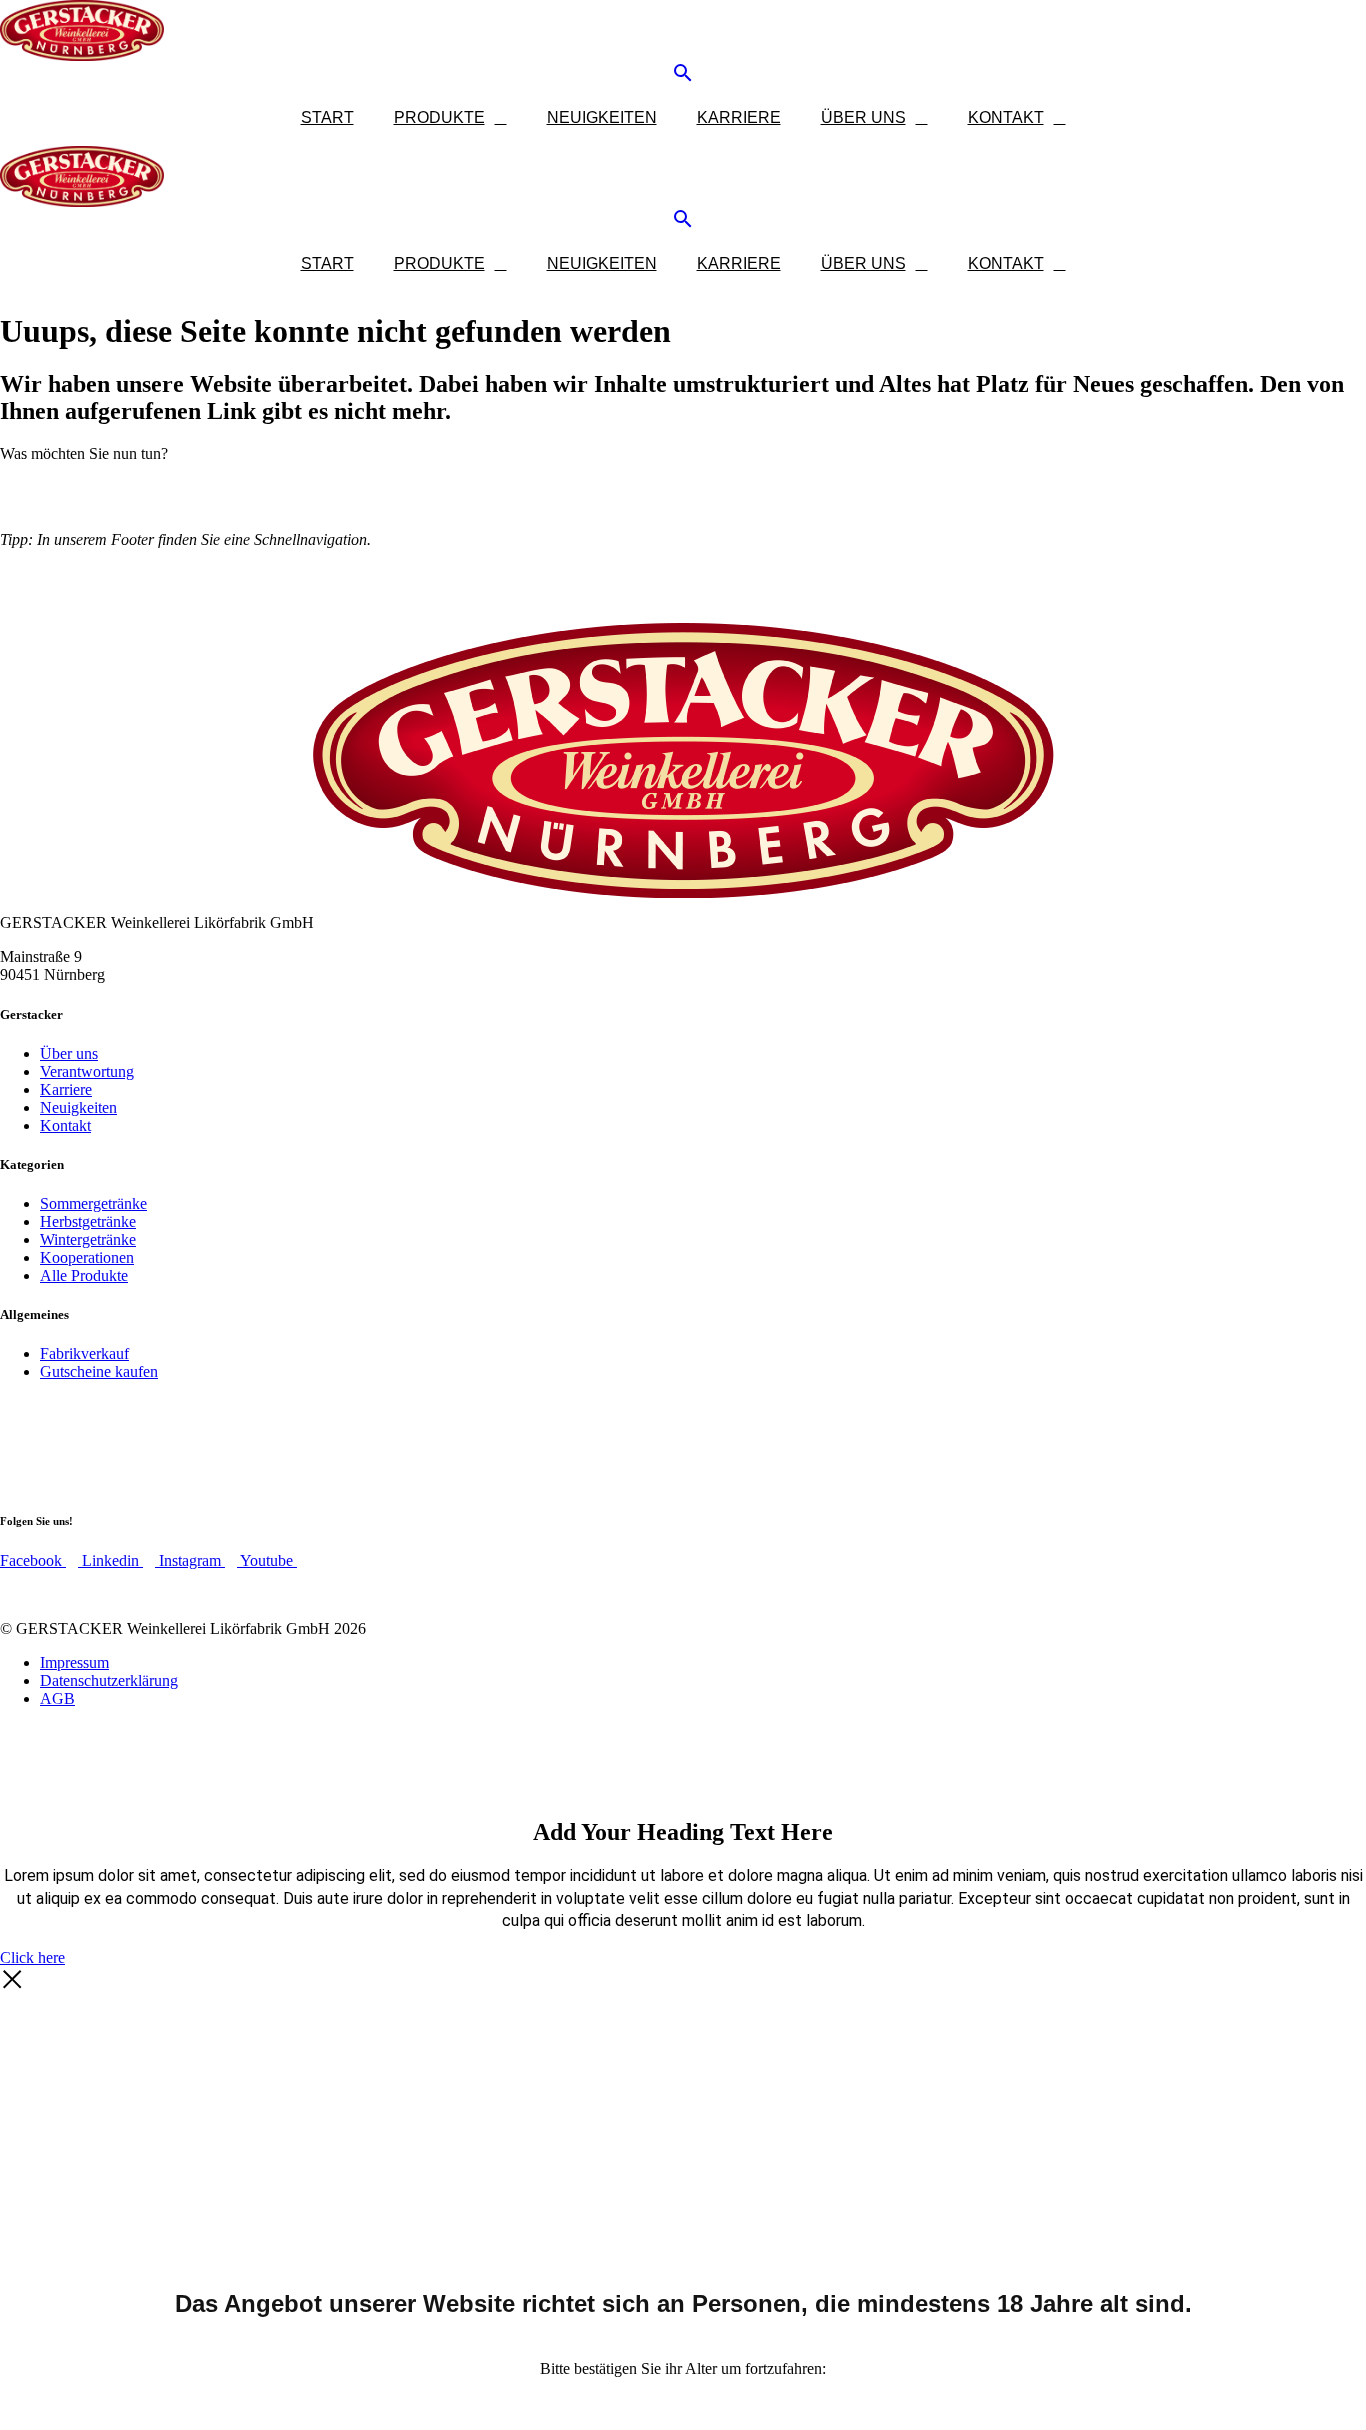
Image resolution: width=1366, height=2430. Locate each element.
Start (327, 117)
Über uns (863, 117)
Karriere (739, 117)
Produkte (439, 117)
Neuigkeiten (602, 117)
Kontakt (1006, 117)
